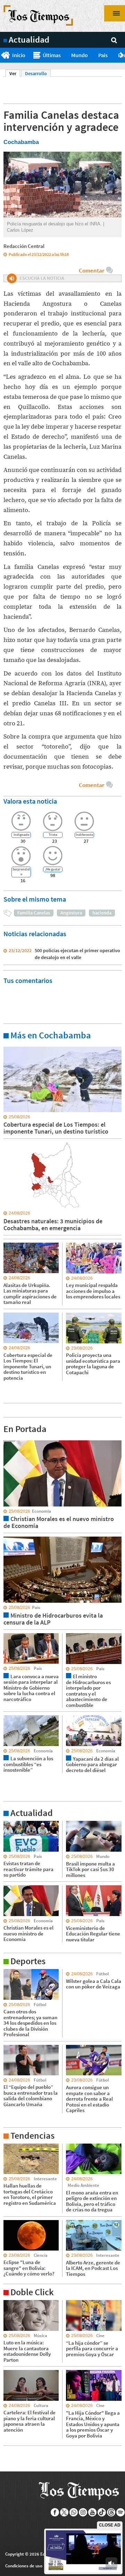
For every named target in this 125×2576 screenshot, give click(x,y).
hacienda (102, 913)
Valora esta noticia (30, 801)
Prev (3, 55)
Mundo (80, 55)
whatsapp (74, 2512)
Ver (15, 73)
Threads (111, 2512)
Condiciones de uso (24, 2566)
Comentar (91, 270)
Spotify (121, 2512)
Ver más (12, 1046)
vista (9, 1440)
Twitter (64, 2512)
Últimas (52, 55)
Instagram (83, 2512)
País (103, 55)
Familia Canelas (34, 913)
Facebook (55, 2512)
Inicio (19, 55)
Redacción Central (24, 246)
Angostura (71, 913)
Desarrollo (36, 73)
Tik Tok (102, 2512)
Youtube (93, 2512)
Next (122, 55)
